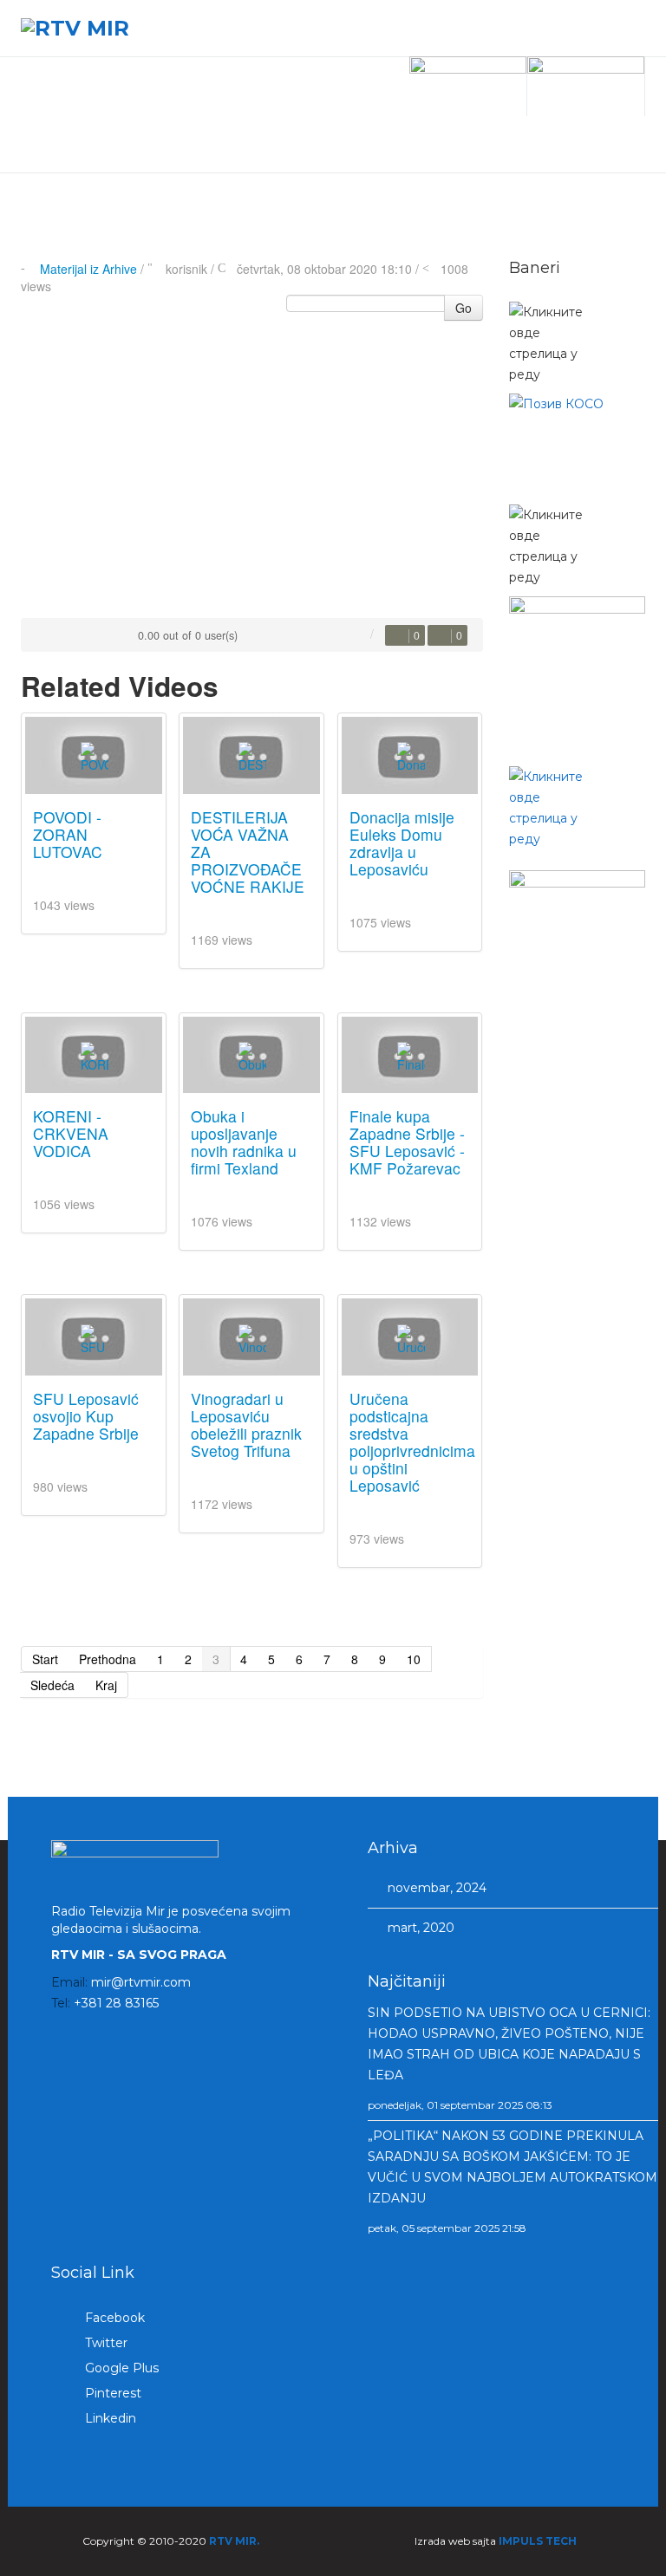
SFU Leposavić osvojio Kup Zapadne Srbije (86, 1416)
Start (45, 1659)
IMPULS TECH (538, 2541)
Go (464, 308)
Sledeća (52, 1685)
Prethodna (108, 1659)
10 (414, 1659)
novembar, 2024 (435, 1888)
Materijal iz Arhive (88, 269)
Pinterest (111, 2393)
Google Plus (120, 2368)
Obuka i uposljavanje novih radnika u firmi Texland (244, 1142)
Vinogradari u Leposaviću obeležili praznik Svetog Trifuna (246, 1425)
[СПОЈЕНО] (578, 445)
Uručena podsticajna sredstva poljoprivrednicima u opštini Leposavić (412, 1442)
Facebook (113, 2318)
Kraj (106, 1685)
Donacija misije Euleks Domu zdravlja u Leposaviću (402, 843)
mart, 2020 (419, 1928)
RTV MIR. (234, 2541)
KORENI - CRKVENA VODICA (71, 1133)
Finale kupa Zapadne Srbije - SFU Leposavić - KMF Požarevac (407, 1142)
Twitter (104, 2343)
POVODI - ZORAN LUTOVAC (68, 834)
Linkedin (109, 2418)
